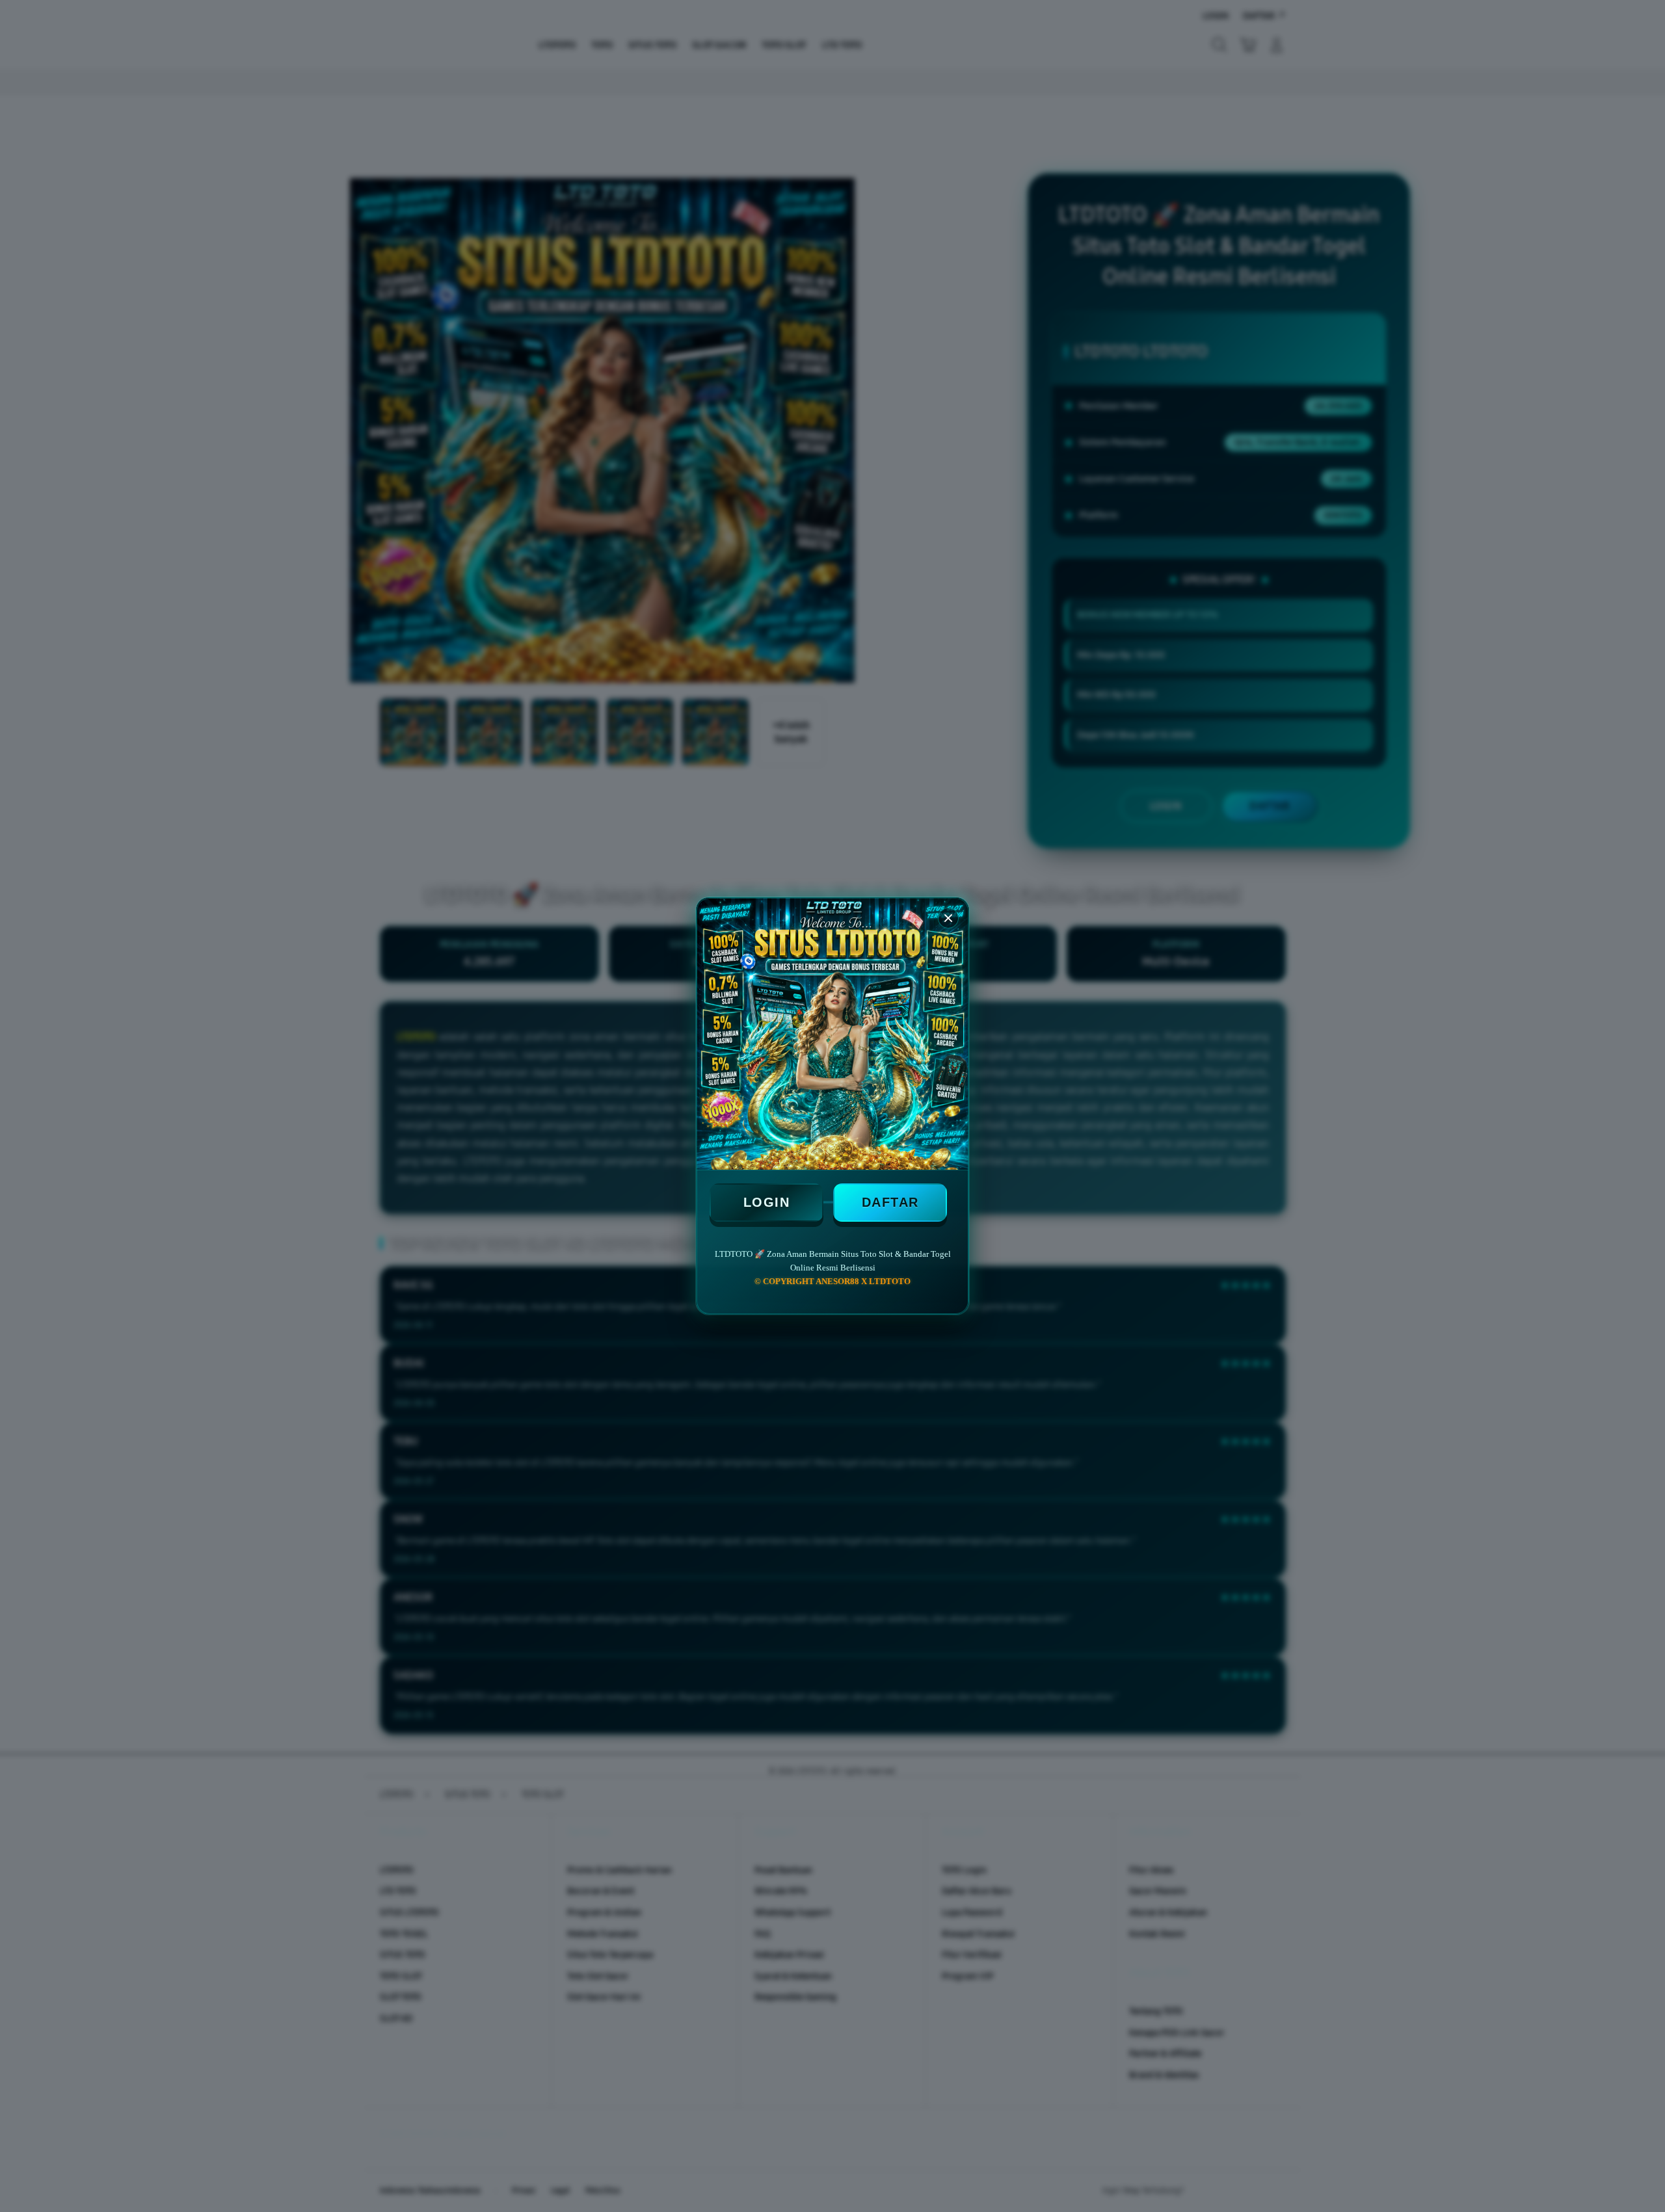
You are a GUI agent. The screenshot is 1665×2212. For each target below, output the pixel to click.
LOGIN (767, 1202)
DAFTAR (890, 1202)
